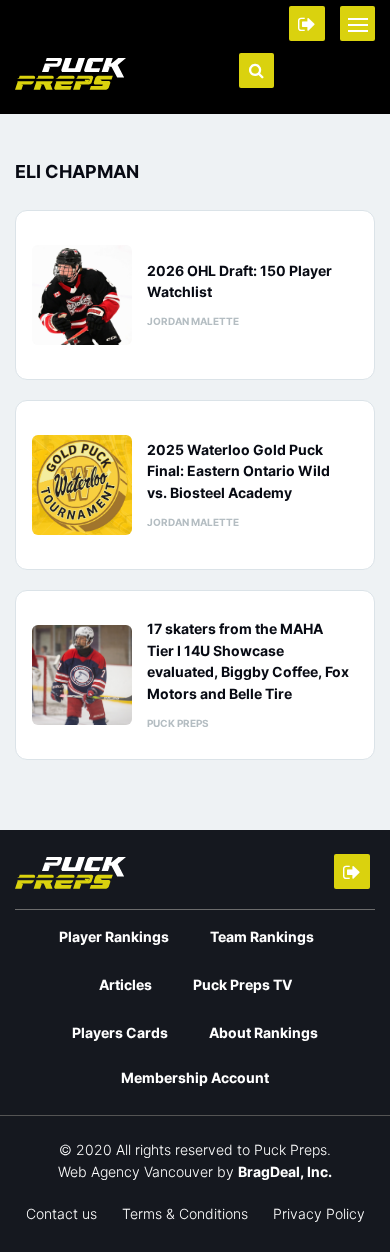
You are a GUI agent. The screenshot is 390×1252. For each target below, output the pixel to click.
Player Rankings (114, 936)
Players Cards (120, 1032)
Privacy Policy (319, 1213)
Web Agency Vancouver (135, 1171)
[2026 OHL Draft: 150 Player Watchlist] (82, 295)
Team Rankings (262, 936)
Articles (125, 984)
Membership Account (195, 1077)
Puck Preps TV (242, 984)
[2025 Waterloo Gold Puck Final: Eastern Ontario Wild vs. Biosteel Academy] (82, 485)
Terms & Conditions (185, 1213)
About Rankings (263, 1032)
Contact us (61, 1213)
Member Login (307, 23)
